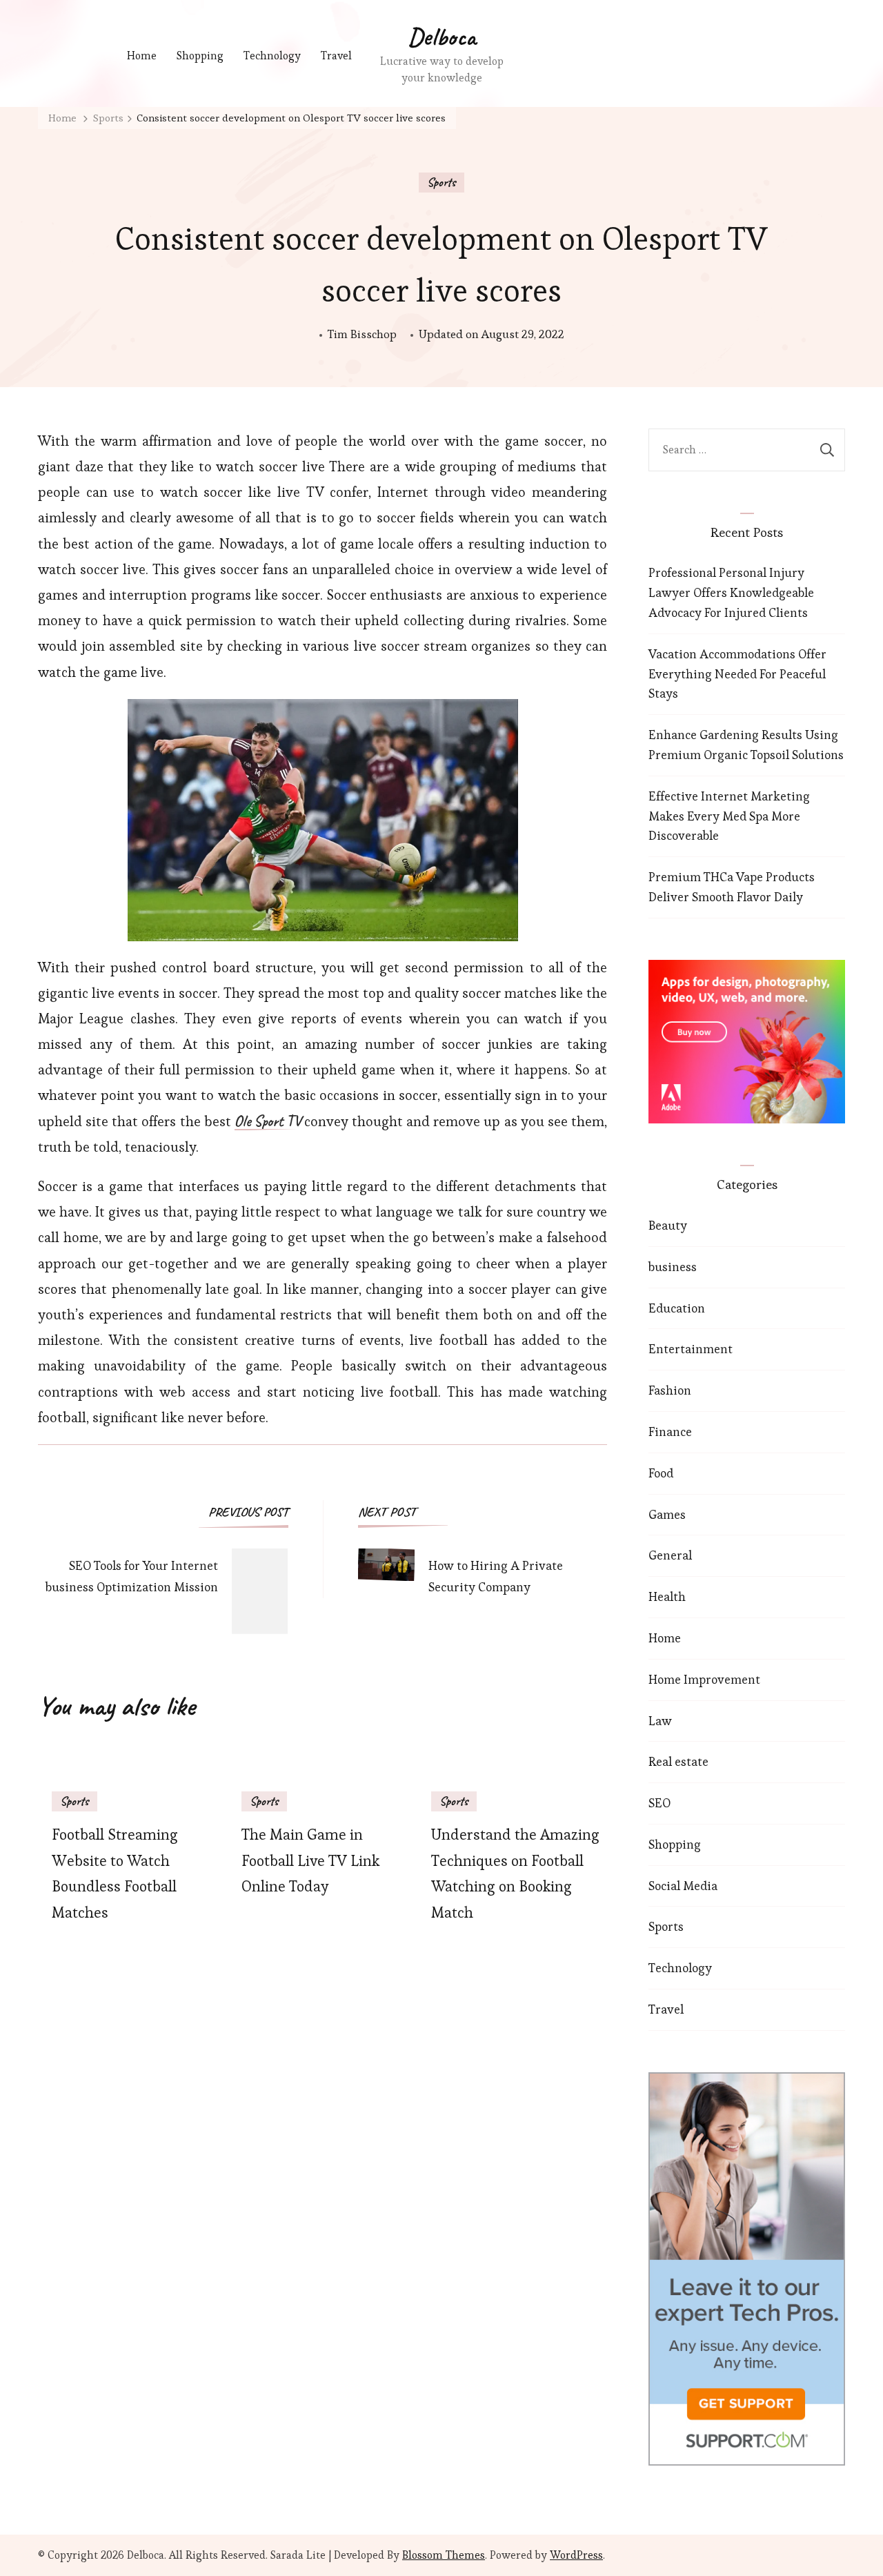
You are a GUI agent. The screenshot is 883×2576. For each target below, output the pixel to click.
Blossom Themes (444, 2555)
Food (661, 1473)
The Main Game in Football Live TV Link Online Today (310, 1861)
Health (667, 1596)
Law (660, 1721)
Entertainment (691, 1349)
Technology (272, 56)
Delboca (442, 37)
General (670, 1555)
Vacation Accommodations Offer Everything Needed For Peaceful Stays (737, 674)
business (673, 1267)
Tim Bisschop (362, 334)
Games (667, 1514)
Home (142, 56)
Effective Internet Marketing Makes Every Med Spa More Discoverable (729, 816)
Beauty (668, 1225)
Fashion (670, 1390)
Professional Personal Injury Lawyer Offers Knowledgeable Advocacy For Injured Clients (731, 592)
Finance (670, 1432)
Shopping (200, 56)
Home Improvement (704, 1679)
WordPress (576, 2555)
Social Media (683, 1886)
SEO (659, 1803)
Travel (336, 56)
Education (677, 1308)
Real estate (678, 1761)
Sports (441, 182)
